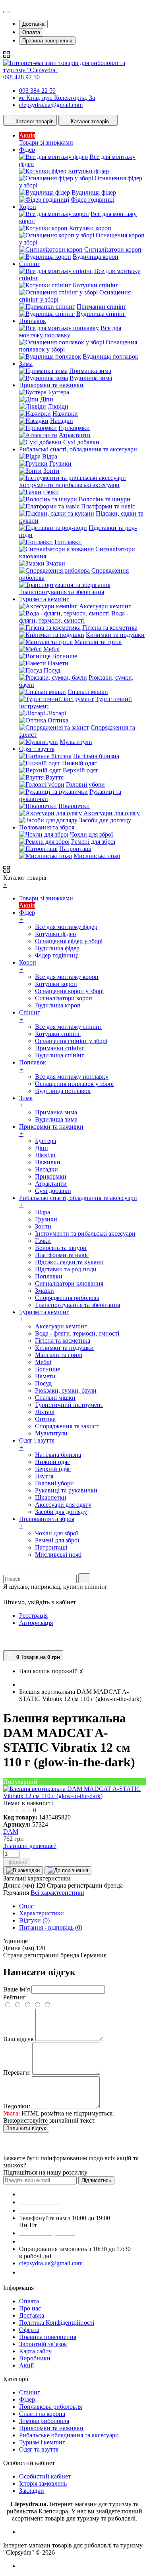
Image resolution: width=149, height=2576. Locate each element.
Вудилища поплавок (110, 356)
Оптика (58, 720)
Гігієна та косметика (110, 628)
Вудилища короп (96, 257)
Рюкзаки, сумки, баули (66, 1390)
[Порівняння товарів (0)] (7, 1638)
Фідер (27, 2399)
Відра (50, 456)
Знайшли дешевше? (30, 1846)
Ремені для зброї (93, 842)
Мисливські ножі (97, 856)
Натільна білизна (96, 756)
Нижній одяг (79, 763)
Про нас (30, 2308)
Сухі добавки (81, 442)
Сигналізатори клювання (69, 1283)
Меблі (51, 649)
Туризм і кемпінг (42, 2442)
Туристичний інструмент (69, 1405)
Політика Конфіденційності (57, 2323)
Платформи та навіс (108, 506)
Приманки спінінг (102, 307)
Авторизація (36, 1623)
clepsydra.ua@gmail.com (51, 105)
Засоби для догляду (105, 820)
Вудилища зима (91, 378)
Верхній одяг (81, 770)
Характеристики (42, 1913)
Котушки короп (90, 228)
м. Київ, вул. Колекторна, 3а (57, 98)
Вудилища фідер (94, 192)
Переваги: (17, 2072)
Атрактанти (75, 435)
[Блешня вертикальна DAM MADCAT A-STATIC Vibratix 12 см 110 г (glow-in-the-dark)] (74, 1796)
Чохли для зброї (91, 834)
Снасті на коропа (42, 2414)
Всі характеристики (57, 1893)
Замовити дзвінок (48, 2272)
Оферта (29, 2330)
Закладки (32, 2491)
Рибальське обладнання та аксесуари (69, 2435)
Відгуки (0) (34, 1920)
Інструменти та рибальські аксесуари (69, 485)
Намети (58, 663)
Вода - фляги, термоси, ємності (74, 617)
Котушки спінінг (96, 285)
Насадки (62, 421)
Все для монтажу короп (67, 977)
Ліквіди (58, 406)
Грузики (60, 463)
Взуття (54, 777)
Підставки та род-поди (66, 1269)
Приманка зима (90, 371)
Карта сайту (35, 2351)
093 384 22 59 (37, 91)
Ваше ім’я (16, 1989)
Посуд (52, 670)
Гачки (51, 492)
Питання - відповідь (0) (51, 1927)
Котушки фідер (88, 171)
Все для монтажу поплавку (70, 332)
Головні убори (85, 784)
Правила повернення (47, 41)
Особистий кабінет (45, 2476)
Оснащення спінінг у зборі (71, 1041)
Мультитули (76, 742)
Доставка (33, 24)
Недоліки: (17, 2106)
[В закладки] (23, 1871)
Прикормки (74, 428)
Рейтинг (15, 1997)
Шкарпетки (74, 806)
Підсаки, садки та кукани (69, 1262)
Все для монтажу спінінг (69, 1027)
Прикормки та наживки (51, 2428)
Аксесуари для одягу (112, 813)
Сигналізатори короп (113, 249)
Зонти (51, 471)
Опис (26, 1906)
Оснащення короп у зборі (69, 991)
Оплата (31, 32)
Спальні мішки (88, 692)
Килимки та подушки (115, 635)
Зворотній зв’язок (43, 2344)
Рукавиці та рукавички (66, 1490)
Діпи (47, 399)
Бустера (59, 392)
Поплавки (68, 542)
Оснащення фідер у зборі (69, 941)
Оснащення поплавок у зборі (74, 1084)
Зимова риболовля (44, 2421)
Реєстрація (33, 1616)
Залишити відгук (26, 2128)
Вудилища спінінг (101, 314)
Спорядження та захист (67, 1426)
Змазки (56, 563)
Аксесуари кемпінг (105, 606)
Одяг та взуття (39, 2449)
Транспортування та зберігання (62, 592)
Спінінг (30, 2392)
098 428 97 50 (21, 77)
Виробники (35, 2358)
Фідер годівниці (93, 200)
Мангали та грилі (98, 642)
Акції (26, 2365)
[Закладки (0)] (6, 1646)
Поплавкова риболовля (50, 2407)
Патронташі (75, 849)
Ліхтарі (56, 713)
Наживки (65, 414)
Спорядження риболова (67, 1298)
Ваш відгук (18, 2039)
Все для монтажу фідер (66, 927)
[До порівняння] (68, 1871)
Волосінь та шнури (104, 499)
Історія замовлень (43, 2483)
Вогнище (65, 656)
